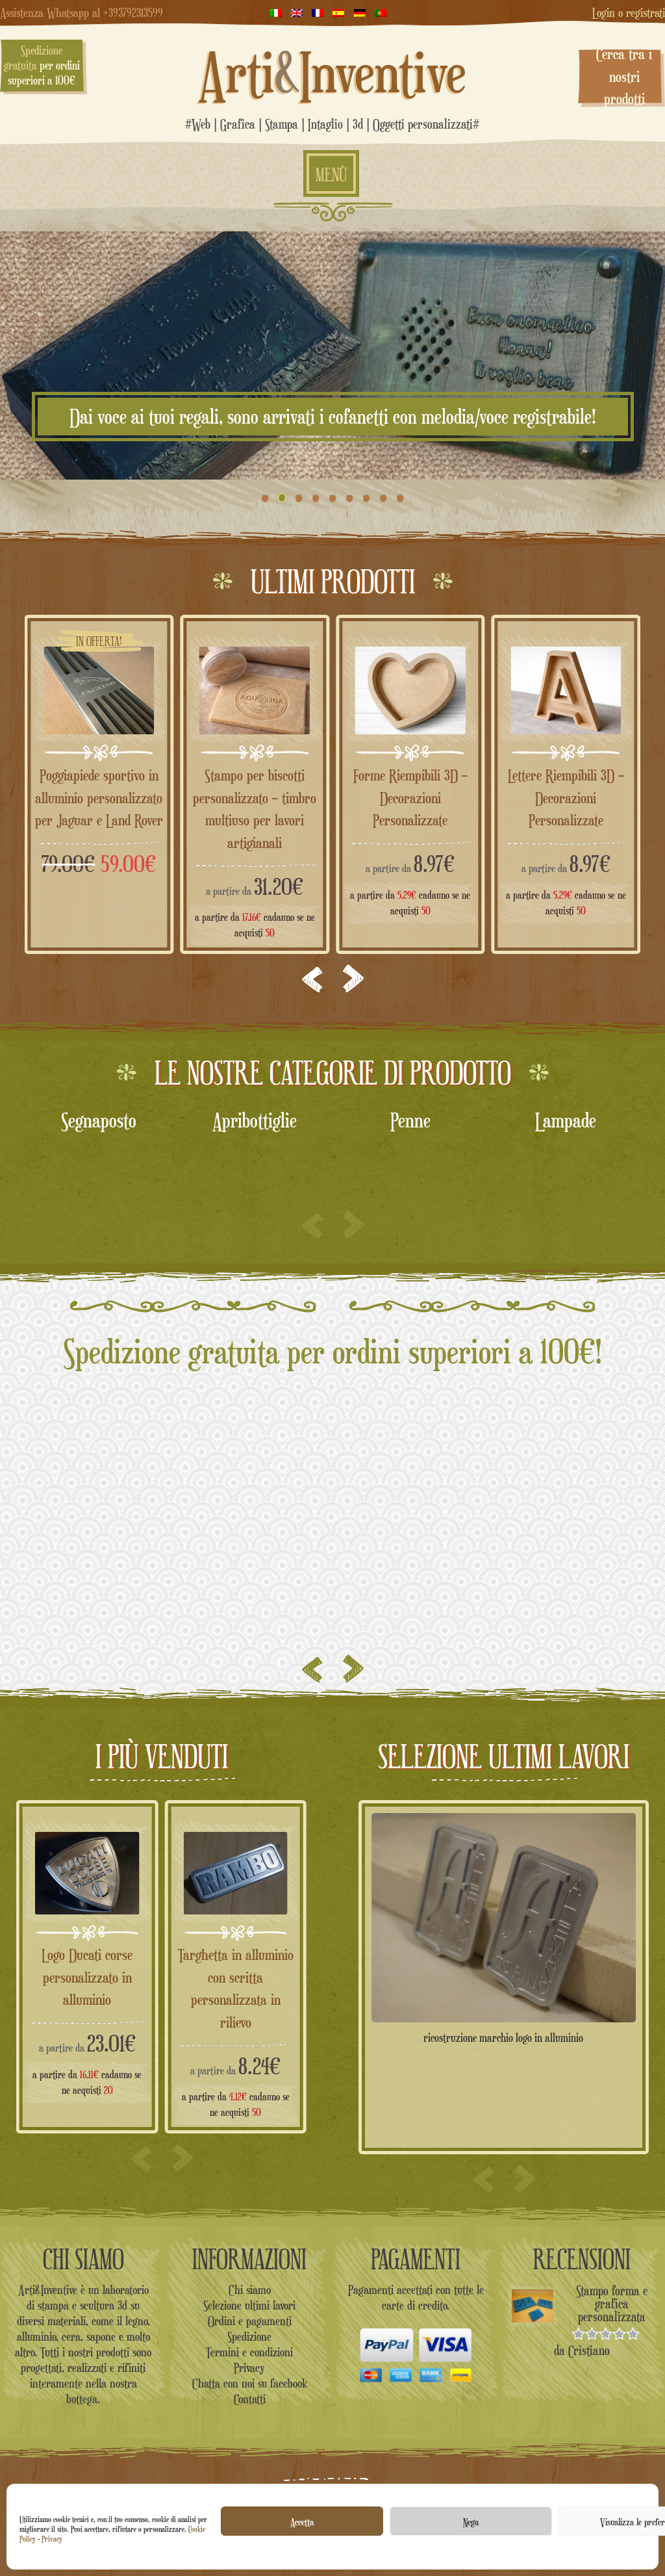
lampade (410, 1120)
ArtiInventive (332, 72)
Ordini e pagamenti (250, 2321)
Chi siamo (250, 2289)
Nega (471, 2521)
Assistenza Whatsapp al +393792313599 (82, 12)
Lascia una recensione (333, 1495)
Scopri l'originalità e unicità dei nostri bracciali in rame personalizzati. (332, 417)
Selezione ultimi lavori (249, 2305)
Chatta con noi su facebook (250, 2383)
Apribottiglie (99, 1120)
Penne (255, 1120)
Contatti (250, 2399)
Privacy (52, 2539)
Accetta (302, 2521)
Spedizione (249, 2336)
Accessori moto (566, 1120)
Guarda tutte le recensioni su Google (332, 1476)
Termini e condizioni (249, 2352)
